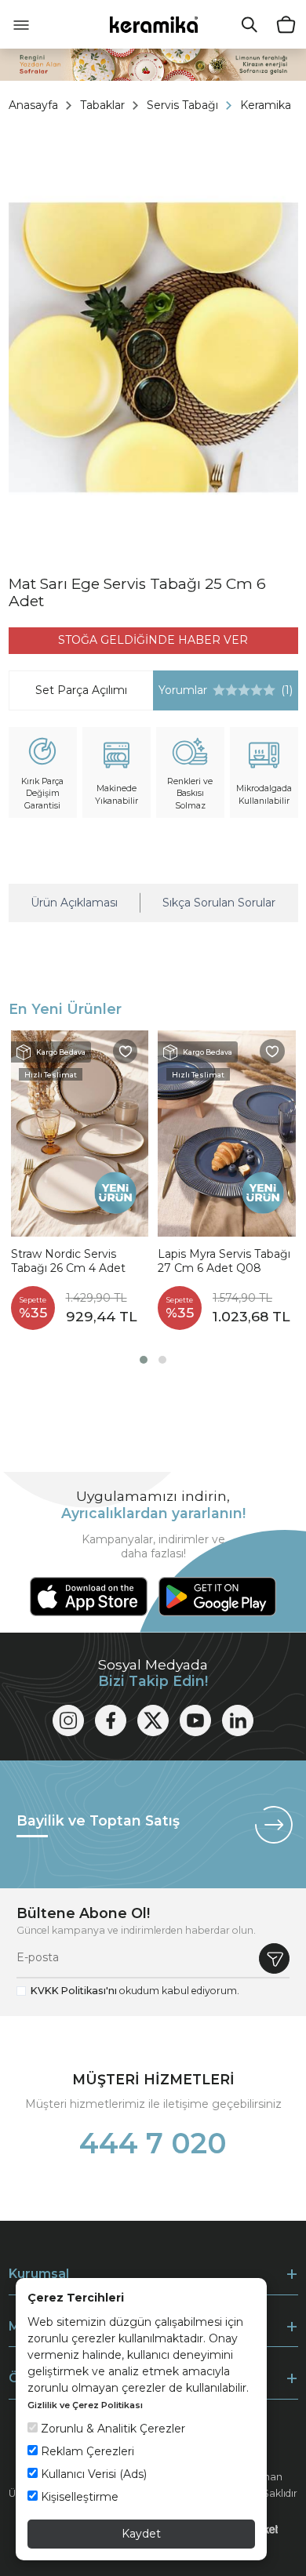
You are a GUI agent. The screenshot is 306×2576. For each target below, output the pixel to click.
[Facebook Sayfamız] (111, 1720)
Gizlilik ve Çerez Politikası (85, 2405)
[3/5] (231, 690)
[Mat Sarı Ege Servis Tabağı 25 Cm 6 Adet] (153, 347)
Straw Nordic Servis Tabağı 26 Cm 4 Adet (68, 1261)
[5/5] (244, 690)
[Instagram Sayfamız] (68, 1720)
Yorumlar (223, 690)
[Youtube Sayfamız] (195, 1720)
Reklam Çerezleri (86, 2451)
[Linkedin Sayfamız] (238, 1720)
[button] (144, 1360)
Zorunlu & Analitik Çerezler (111, 2429)
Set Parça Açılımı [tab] (81, 690)
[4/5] (238, 690)
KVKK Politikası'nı (74, 1991)
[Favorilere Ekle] (126, 1052)
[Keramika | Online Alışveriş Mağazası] (153, 24)
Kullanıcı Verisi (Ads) (92, 2474)
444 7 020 (153, 2143)
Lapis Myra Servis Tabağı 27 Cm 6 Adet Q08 (224, 1261)
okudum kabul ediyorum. (135, 1991)
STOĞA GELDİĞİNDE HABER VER (153, 640)
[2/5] (225, 690)
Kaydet (141, 2534)
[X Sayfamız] (153, 1720)
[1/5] (219, 690)
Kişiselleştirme (78, 2497)
